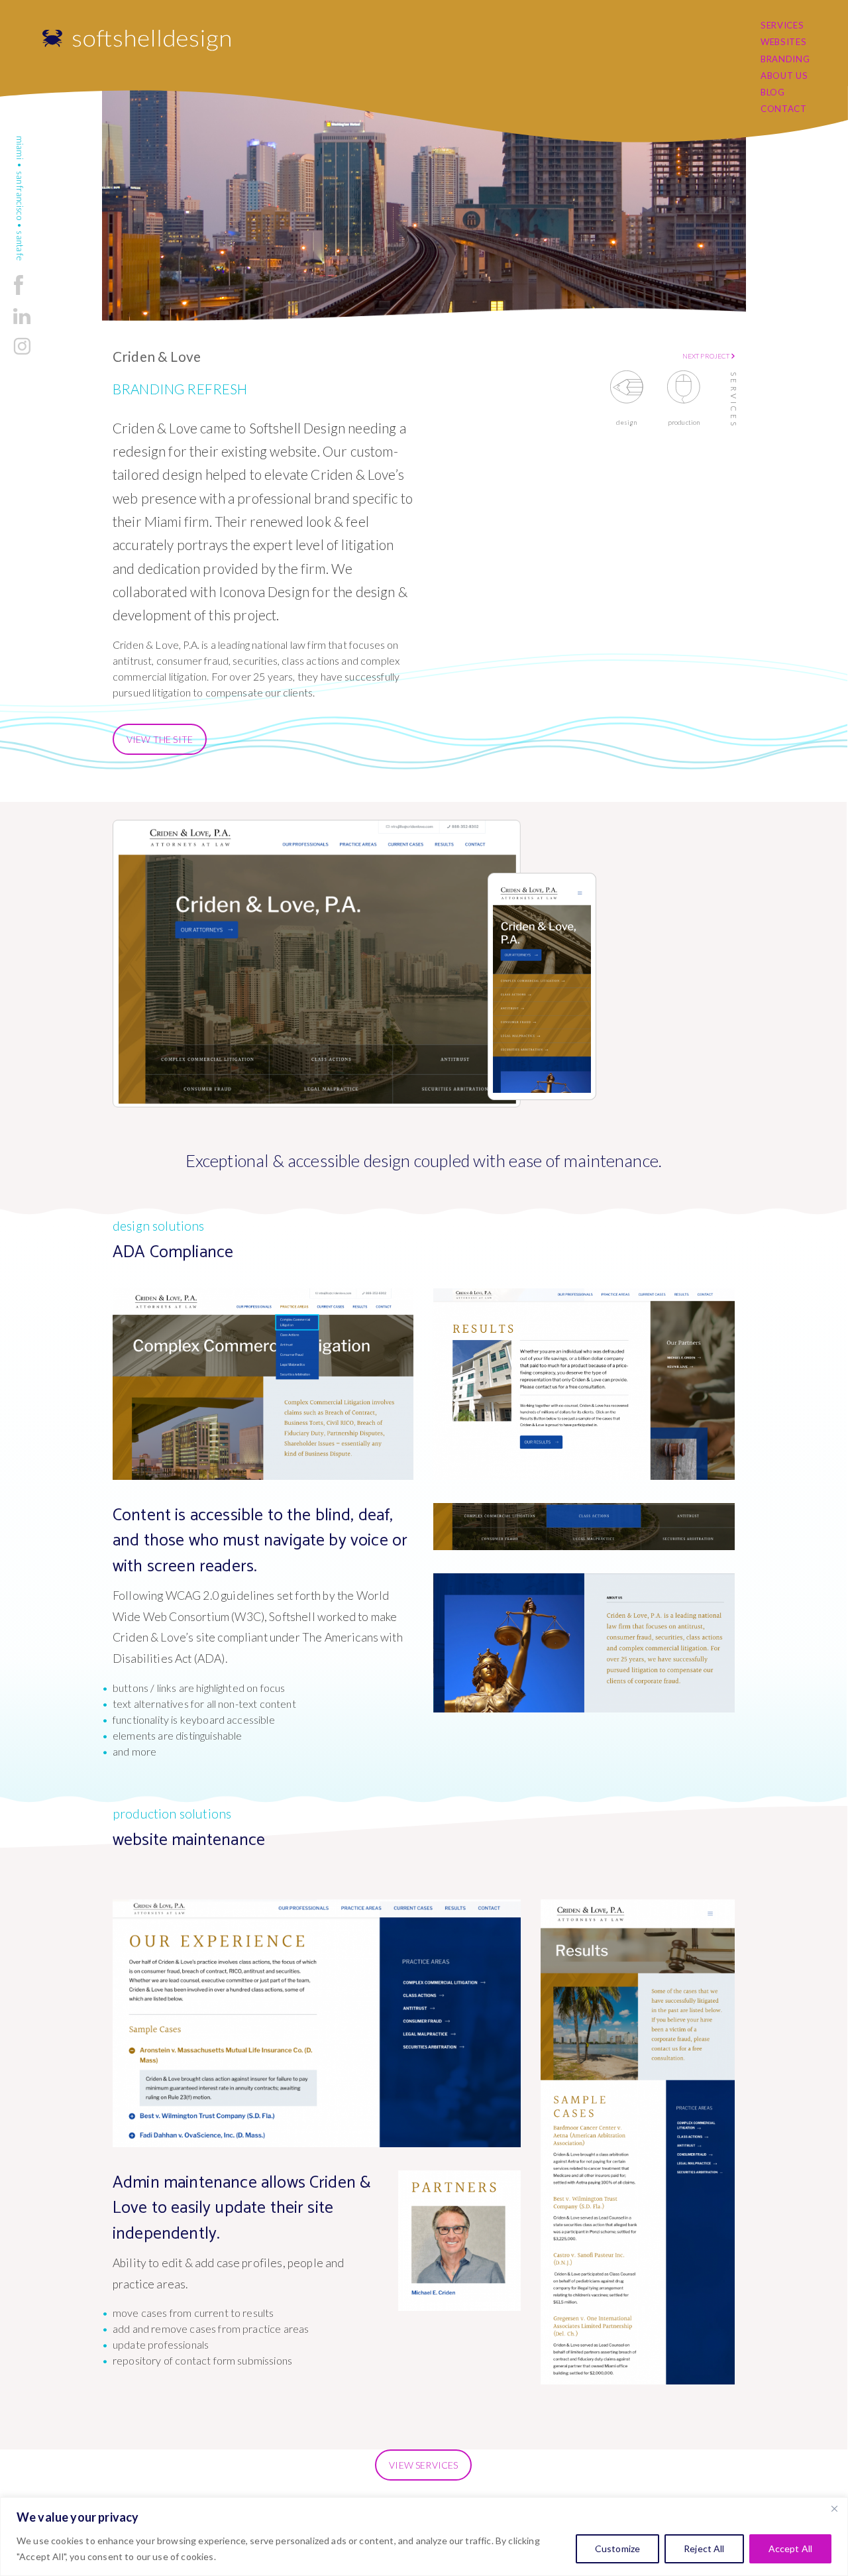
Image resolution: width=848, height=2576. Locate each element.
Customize (617, 2548)
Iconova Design (264, 591)
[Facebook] (19, 295)
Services (782, 25)
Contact (784, 109)
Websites (783, 42)
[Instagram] (22, 354)
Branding (785, 59)
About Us (784, 76)
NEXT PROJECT (707, 356)
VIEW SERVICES (423, 2465)
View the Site (160, 739)
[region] (424, 2537)
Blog (773, 92)
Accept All (790, 2548)
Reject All (704, 2548)
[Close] (834, 2508)
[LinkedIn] (22, 325)
